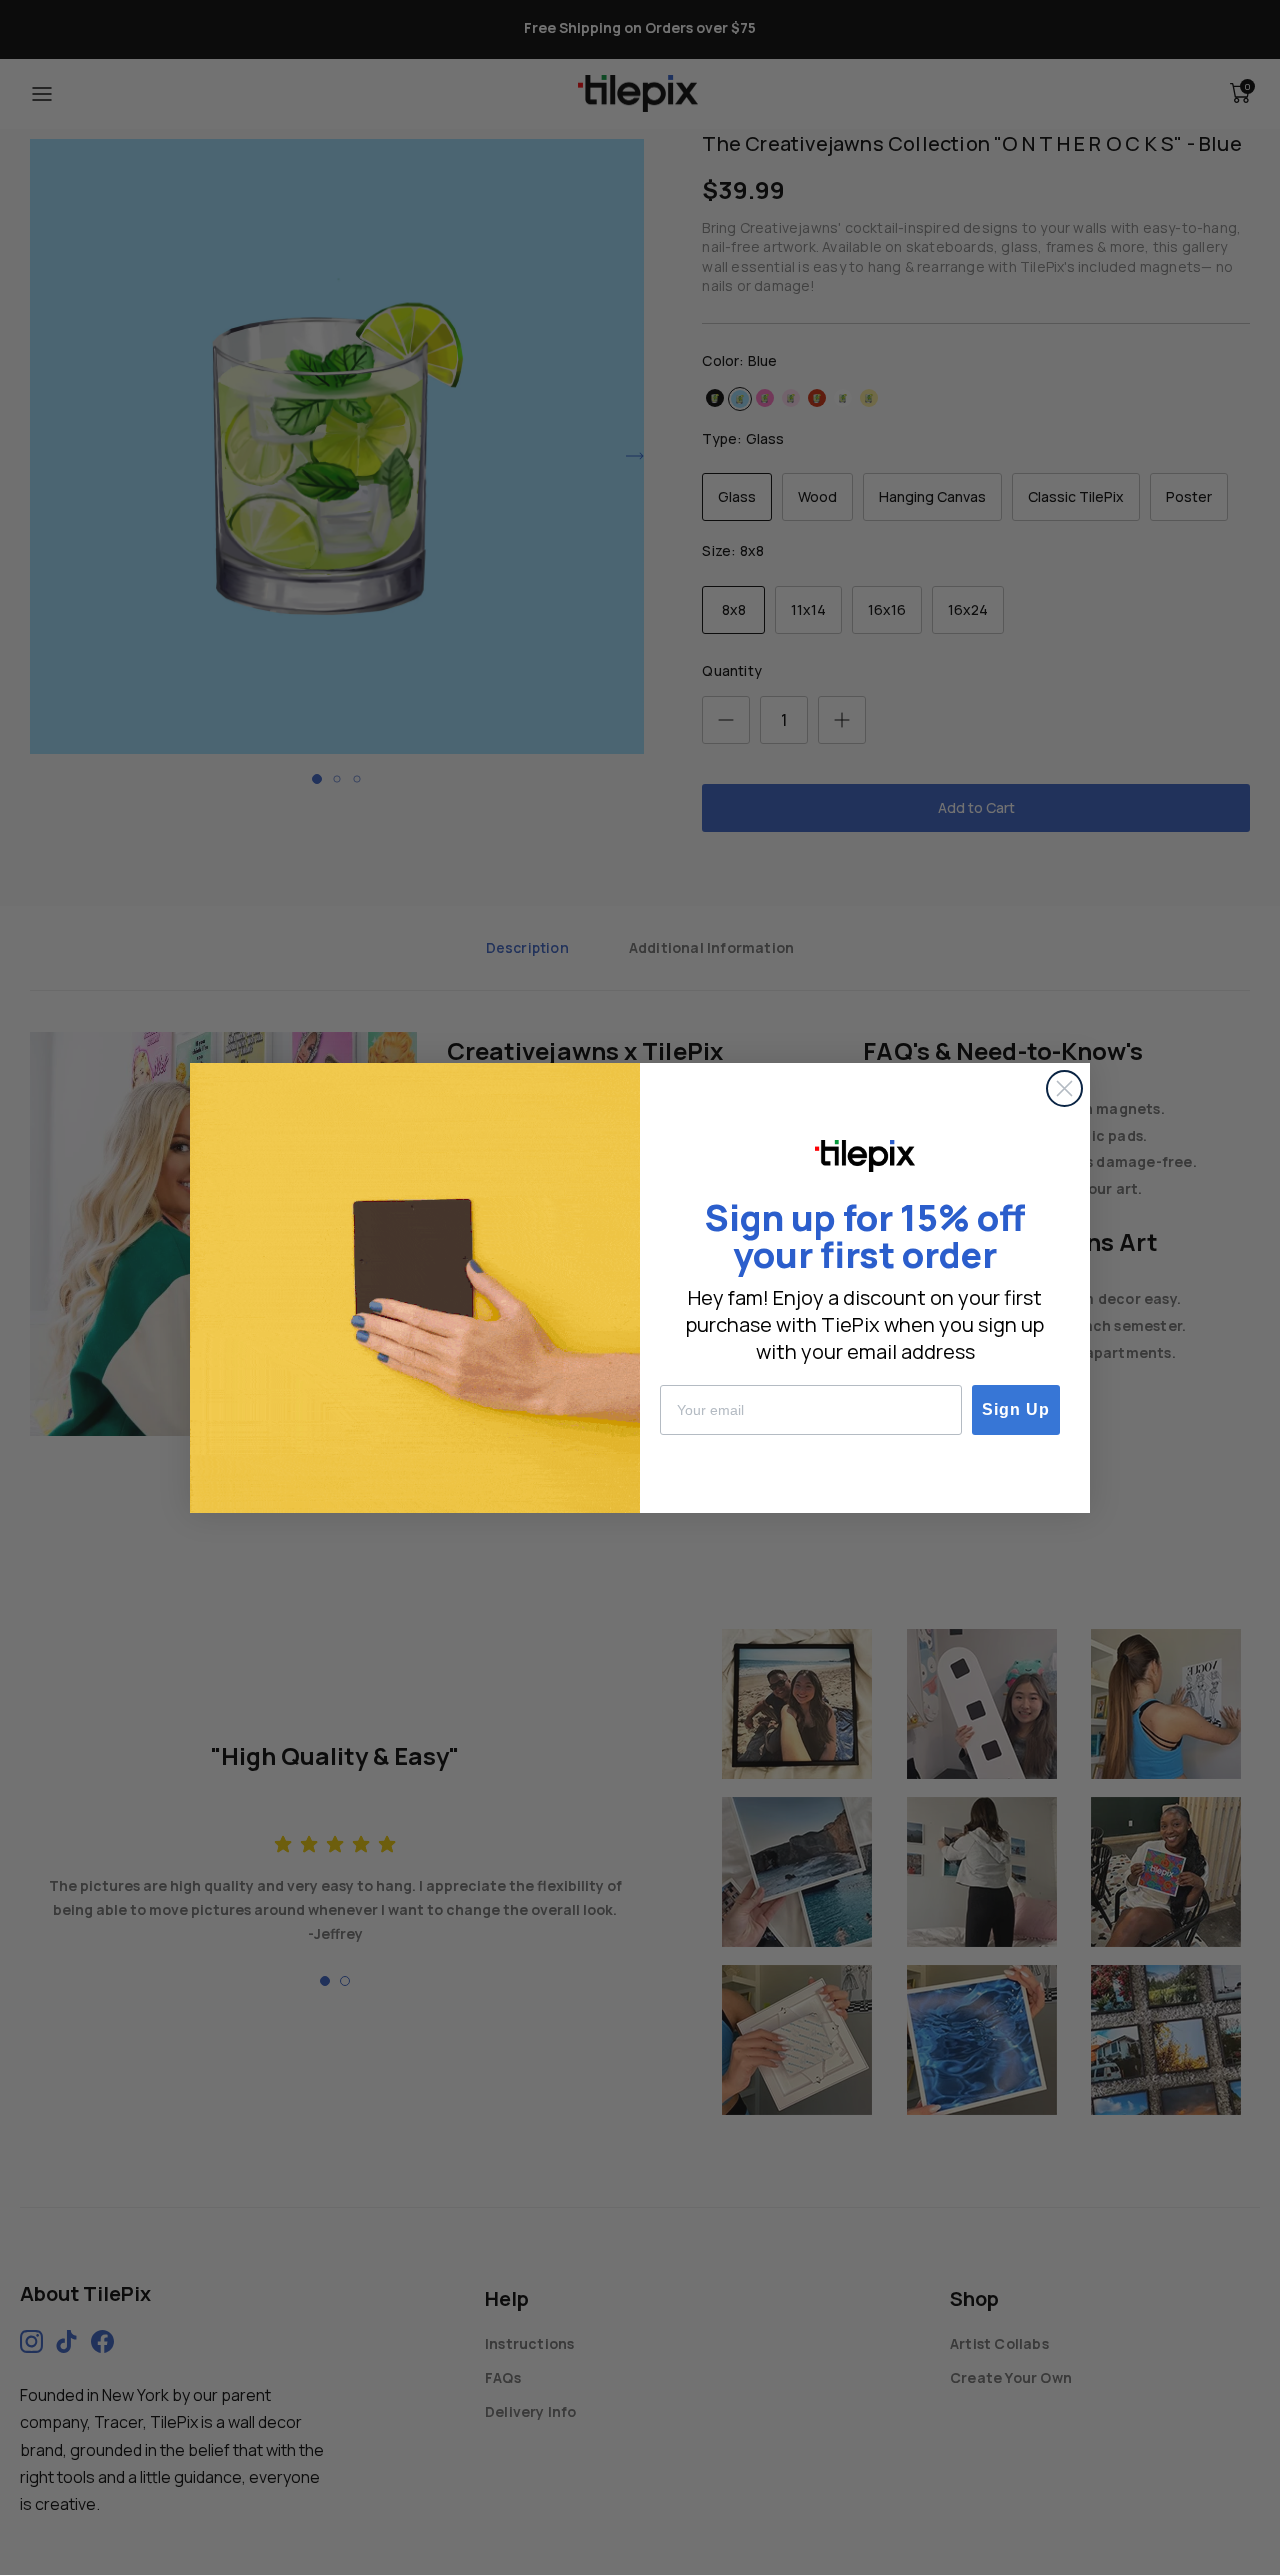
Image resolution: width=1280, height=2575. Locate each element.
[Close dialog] (1064, 1088)
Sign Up (1016, 1409)
